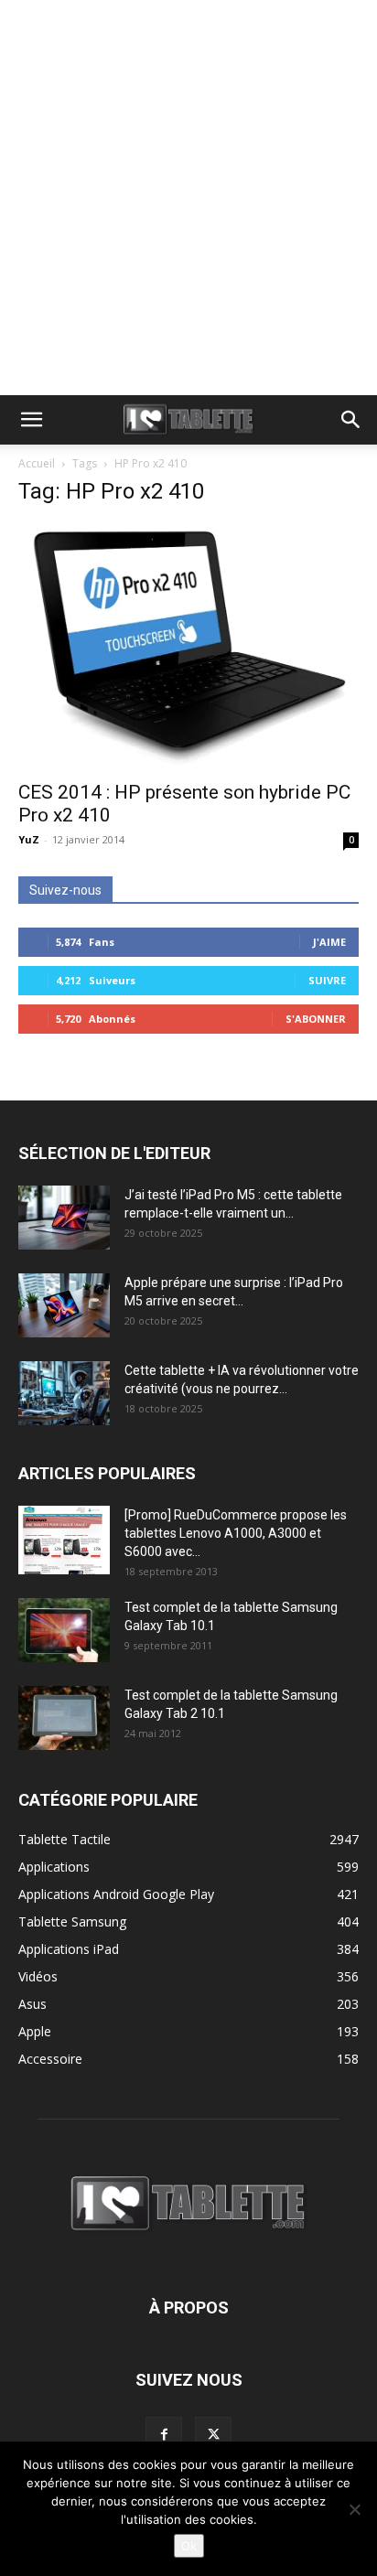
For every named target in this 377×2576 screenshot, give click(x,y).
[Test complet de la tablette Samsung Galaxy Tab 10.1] (64, 1630)
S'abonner (316, 1019)
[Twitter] (213, 2435)
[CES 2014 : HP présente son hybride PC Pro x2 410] (188, 646)
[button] (31, 420)
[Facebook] (164, 2435)
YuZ (29, 839)
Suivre (327, 980)
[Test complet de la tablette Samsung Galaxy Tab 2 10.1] (64, 1718)
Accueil (37, 463)
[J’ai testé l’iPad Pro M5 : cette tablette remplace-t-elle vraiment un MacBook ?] (64, 1218)
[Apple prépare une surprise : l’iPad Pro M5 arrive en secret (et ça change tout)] (64, 1305)
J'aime (329, 942)
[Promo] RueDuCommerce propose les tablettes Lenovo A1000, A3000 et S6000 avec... (236, 1533)
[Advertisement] (188, 198)
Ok (189, 2546)
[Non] (354, 2509)
